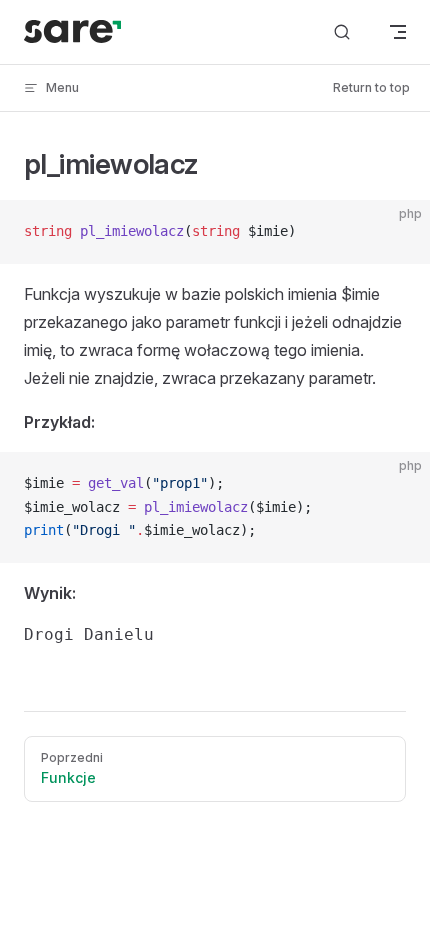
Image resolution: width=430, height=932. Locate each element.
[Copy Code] (398, 232)
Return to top (371, 87)
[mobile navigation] (398, 32)
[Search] (342, 32)
